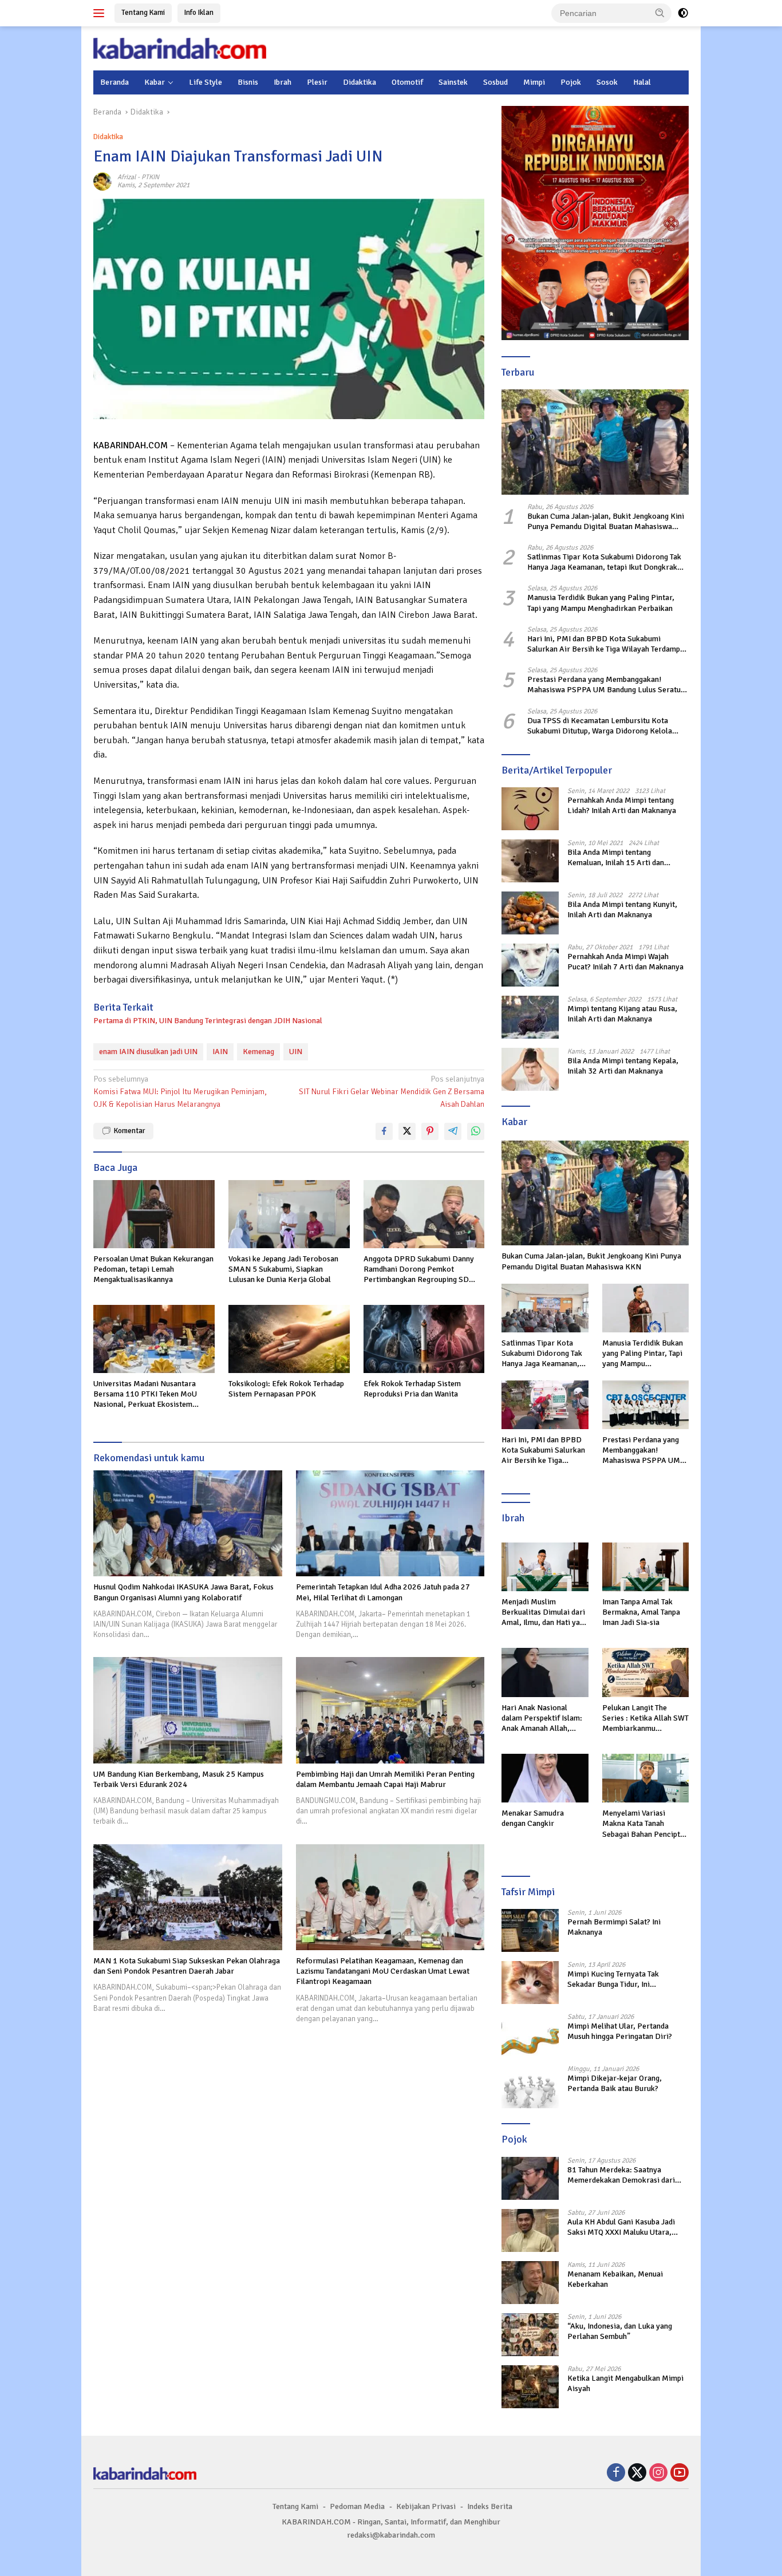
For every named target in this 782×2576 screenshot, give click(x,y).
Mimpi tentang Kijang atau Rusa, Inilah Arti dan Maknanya (622, 1014)
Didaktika (360, 82)
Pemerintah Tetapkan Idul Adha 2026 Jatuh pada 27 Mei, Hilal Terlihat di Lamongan (383, 1592)
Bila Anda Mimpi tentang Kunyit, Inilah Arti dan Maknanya (622, 910)
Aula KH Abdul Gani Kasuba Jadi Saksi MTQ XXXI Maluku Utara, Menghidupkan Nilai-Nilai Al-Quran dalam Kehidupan (627, 2227)
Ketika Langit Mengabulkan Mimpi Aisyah (625, 2383)
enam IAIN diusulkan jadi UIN (148, 1052)
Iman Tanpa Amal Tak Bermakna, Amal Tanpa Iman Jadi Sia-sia (641, 1612)
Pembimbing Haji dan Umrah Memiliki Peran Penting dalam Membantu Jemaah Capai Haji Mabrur (385, 1779)
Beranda (114, 82)
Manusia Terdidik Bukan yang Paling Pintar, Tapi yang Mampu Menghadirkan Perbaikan (601, 603)
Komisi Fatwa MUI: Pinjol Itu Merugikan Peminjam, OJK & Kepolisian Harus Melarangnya (180, 1092)
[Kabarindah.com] (180, 48)
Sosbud (495, 82)
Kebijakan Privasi (426, 2506)
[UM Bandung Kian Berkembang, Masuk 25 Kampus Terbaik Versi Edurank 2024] (188, 1710)
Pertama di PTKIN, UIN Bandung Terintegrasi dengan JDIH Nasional (208, 1021)
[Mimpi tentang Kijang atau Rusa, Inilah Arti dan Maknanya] (530, 1017)
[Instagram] (658, 2474)
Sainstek (453, 82)
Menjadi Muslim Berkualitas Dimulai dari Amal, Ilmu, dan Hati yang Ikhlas (545, 1613)
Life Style (206, 82)
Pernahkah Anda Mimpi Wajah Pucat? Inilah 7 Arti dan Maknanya (625, 962)
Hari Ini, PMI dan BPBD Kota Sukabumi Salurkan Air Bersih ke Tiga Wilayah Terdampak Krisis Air (608, 644)
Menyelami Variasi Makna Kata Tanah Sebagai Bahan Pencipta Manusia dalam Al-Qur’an (645, 1824)
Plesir (317, 82)
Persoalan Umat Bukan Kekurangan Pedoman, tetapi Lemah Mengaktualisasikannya (153, 1269)
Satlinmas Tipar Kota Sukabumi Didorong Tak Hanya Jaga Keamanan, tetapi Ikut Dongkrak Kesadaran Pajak (604, 562)
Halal (642, 82)
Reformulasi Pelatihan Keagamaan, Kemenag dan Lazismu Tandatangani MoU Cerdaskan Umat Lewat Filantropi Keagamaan (383, 1971)
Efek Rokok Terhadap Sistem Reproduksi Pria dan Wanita (412, 1389)
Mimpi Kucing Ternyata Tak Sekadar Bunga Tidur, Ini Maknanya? (613, 1979)
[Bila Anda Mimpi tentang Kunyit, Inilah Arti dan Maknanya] (530, 913)
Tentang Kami (143, 13)
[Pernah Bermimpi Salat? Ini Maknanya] (530, 1930)
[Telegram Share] (453, 1131)
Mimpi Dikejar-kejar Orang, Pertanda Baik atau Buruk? (615, 2083)
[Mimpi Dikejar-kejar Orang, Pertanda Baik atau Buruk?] (530, 2087)
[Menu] (101, 13)
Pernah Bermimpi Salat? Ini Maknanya (614, 1927)
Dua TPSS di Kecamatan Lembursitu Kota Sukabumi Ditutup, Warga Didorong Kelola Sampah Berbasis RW (600, 726)
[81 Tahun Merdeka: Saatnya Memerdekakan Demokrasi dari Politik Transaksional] (530, 2178)
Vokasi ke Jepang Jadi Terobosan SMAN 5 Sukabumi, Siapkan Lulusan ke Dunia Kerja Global (283, 1269)
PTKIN (150, 177)
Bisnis (248, 82)
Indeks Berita (490, 2506)
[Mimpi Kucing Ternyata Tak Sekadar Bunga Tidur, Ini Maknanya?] (530, 1983)
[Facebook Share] (384, 1131)
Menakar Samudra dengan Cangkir (533, 1818)
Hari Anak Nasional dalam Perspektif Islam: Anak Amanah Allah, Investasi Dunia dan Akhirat (542, 1719)
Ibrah (283, 82)
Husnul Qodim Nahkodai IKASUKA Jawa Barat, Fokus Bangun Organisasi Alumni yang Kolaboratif (183, 1592)
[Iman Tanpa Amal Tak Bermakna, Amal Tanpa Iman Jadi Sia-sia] (645, 1567)
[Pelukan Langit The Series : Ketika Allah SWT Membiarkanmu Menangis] (645, 1672)
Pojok (571, 82)
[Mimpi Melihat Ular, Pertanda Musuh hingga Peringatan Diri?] (530, 2035)
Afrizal (127, 177)
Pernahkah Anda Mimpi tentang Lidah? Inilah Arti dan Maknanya (622, 805)
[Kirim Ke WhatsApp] (476, 1131)
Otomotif (407, 82)
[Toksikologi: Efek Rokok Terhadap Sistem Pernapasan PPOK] (289, 1339)
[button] (660, 13)
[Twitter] (637, 2474)
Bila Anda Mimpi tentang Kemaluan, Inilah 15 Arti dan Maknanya (616, 858)
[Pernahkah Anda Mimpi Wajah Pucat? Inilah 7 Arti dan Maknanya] (530, 965)
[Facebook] (616, 2474)
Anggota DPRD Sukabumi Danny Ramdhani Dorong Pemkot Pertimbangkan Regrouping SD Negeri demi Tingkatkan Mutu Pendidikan (419, 1270)
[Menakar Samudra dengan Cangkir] (545, 1778)
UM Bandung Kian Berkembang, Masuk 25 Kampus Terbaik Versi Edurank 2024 (179, 1779)
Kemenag (258, 1052)
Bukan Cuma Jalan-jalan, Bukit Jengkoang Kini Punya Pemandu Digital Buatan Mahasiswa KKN (606, 522)
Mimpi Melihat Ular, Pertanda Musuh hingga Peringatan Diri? (620, 2031)
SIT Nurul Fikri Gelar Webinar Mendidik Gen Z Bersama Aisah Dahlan (392, 1092)
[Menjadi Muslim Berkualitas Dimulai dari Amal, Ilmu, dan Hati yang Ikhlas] (545, 1567)
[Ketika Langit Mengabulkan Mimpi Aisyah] (530, 2387)
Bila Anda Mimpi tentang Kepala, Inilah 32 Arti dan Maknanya (623, 1066)
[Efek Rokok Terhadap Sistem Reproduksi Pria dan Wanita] (424, 1339)
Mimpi (534, 82)
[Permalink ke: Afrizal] (102, 181)
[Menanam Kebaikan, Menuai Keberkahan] (530, 2283)
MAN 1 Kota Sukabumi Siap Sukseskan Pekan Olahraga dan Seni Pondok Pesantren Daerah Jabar (187, 1966)
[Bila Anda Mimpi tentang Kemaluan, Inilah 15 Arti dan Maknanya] (530, 861)
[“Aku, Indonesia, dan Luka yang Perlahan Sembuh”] (530, 2335)
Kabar (155, 82)
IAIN (220, 1052)
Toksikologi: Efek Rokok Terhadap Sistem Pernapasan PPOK (286, 1389)
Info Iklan (199, 13)
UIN (296, 1052)
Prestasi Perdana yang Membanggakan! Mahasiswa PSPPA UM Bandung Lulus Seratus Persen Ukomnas (606, 685)
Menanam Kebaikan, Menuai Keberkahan (615, 2279)
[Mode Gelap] (683, 13)
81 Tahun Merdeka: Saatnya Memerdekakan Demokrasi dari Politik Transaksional (621, 2175)
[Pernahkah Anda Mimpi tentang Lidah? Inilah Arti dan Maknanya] (530, 809)
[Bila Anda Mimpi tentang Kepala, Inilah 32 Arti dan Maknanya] (530, 1069)
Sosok (607, 82)
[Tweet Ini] (407, 1131)
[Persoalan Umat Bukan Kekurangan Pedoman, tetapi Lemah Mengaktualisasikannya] (154, 1214)
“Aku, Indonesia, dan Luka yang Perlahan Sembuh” (620, 2331)
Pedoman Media (357, 2506)
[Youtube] (680, 2474)
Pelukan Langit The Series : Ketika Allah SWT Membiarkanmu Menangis (645, 1719)
